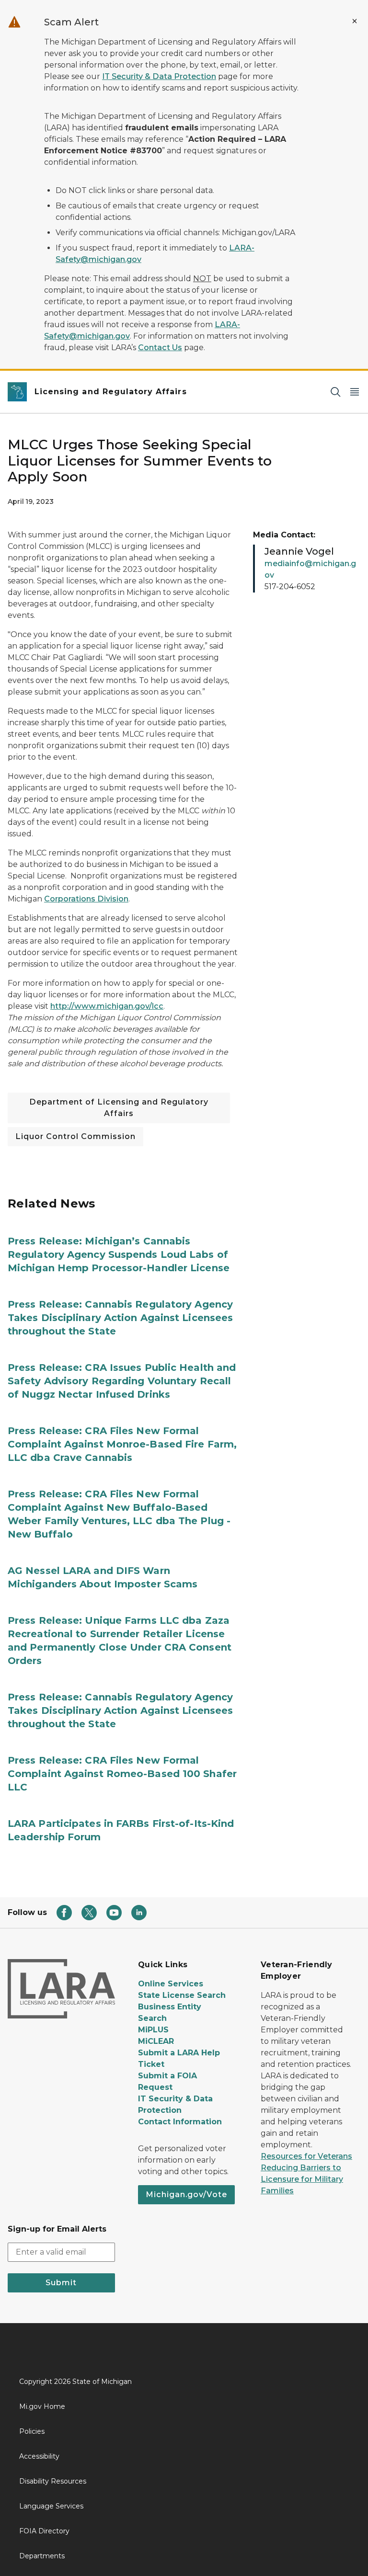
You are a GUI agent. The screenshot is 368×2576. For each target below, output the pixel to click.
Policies (32, 2431)
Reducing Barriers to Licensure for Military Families (302, 2179)
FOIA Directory (44, 2531)
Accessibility (39, 2456)
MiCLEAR (156, 2041)
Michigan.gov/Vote (186, 2194)
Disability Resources (53, 2481)
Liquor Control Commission (75, 1136)
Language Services (51, 2506)
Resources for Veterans (306, 2156)
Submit (61, 2283)
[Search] (335, 392)
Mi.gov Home (42, 2406)
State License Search (182, 1995)
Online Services (171, 1984)
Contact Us (160, 348)
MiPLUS (153, 2030)
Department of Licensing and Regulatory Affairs (119, 1108)
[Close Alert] (355, 21)
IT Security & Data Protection (159, 76)
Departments (42, 2556)
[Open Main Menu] (355, 392)
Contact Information (180, 2122)
